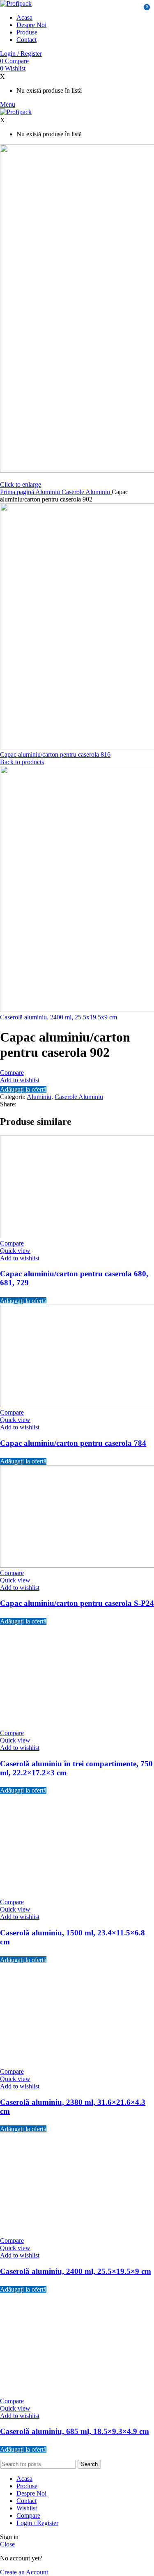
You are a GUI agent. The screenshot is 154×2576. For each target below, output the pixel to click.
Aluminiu (48, 492)
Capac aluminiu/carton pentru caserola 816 (55, 754)
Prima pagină (18, 492)
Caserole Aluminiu (87, 492)
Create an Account (24, 2572)
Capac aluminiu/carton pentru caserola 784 (73, 1443)
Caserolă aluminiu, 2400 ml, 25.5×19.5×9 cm (76, 2271)
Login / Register (37, 2523)
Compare (28, 2515)
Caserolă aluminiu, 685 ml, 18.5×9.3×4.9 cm (75, 2431)
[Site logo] (16, 3)
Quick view (15, 1251)
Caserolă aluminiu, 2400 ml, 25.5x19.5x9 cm (59, 1017)
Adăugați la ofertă (23, 1089)
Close (7, 2544)
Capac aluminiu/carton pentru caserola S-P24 (77, 1603)
